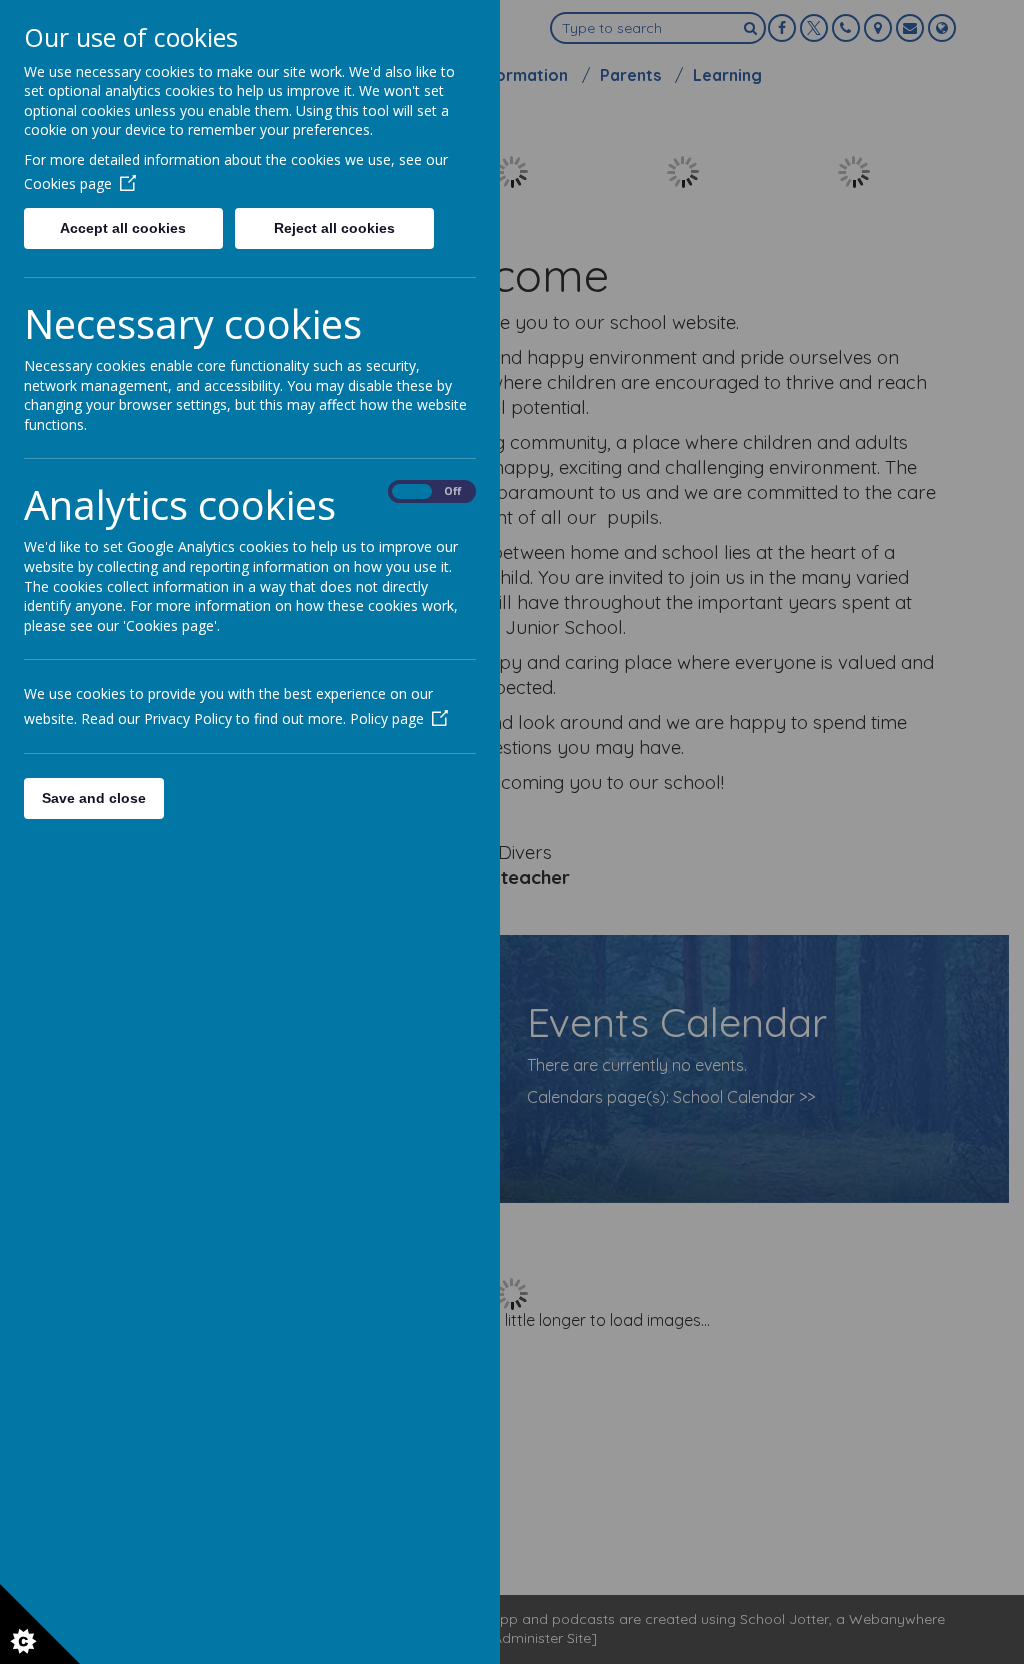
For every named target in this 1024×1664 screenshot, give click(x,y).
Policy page (387, 718)
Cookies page (68, 183)
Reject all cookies (334, 228)
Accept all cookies (123, 228)
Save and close (94, 798)
